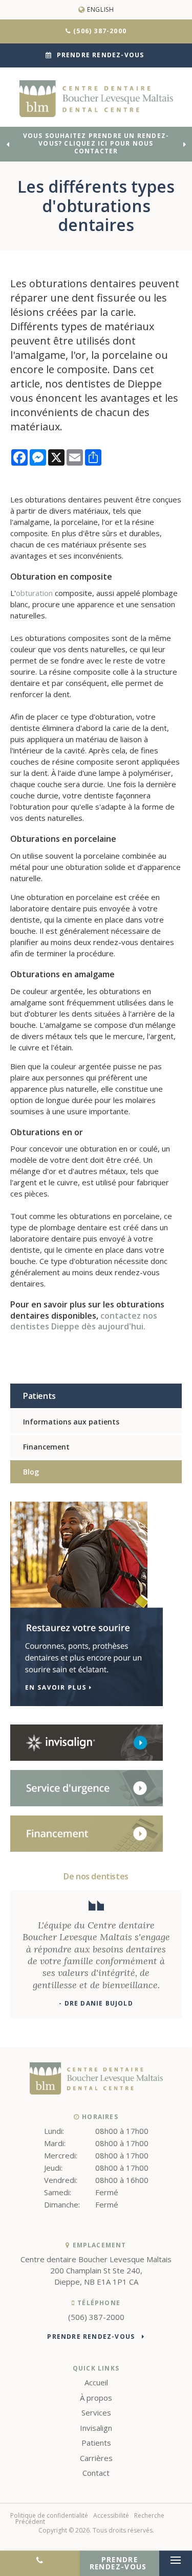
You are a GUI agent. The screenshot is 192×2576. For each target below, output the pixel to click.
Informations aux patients (71, 1422)
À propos (96, 2398)
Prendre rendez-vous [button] (101, 55)
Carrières (96, 2458)
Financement (46, 1447)
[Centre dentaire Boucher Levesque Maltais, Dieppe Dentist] (96, 2091)
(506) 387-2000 (100, 31)
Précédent (30, 2522)
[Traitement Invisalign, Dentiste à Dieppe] (87, 1758)
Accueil (96, 2382)
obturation (35, 593)
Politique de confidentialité (49, 2515)
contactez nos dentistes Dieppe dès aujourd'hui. (84, 1321)
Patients (96, 2443)
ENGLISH (100, 9)
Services (96, 2412)
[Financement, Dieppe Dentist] (87, 1849)
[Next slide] (184, 144)
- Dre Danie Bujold (96, 2003)
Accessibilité (111, 2515)
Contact (96, 2473)
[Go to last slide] (8, 144)
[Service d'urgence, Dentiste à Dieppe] (87, 1804)
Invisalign (96, 2428)
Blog (31, 1472)
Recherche (149, 2515)
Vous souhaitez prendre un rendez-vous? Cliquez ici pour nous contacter (96, 144)
